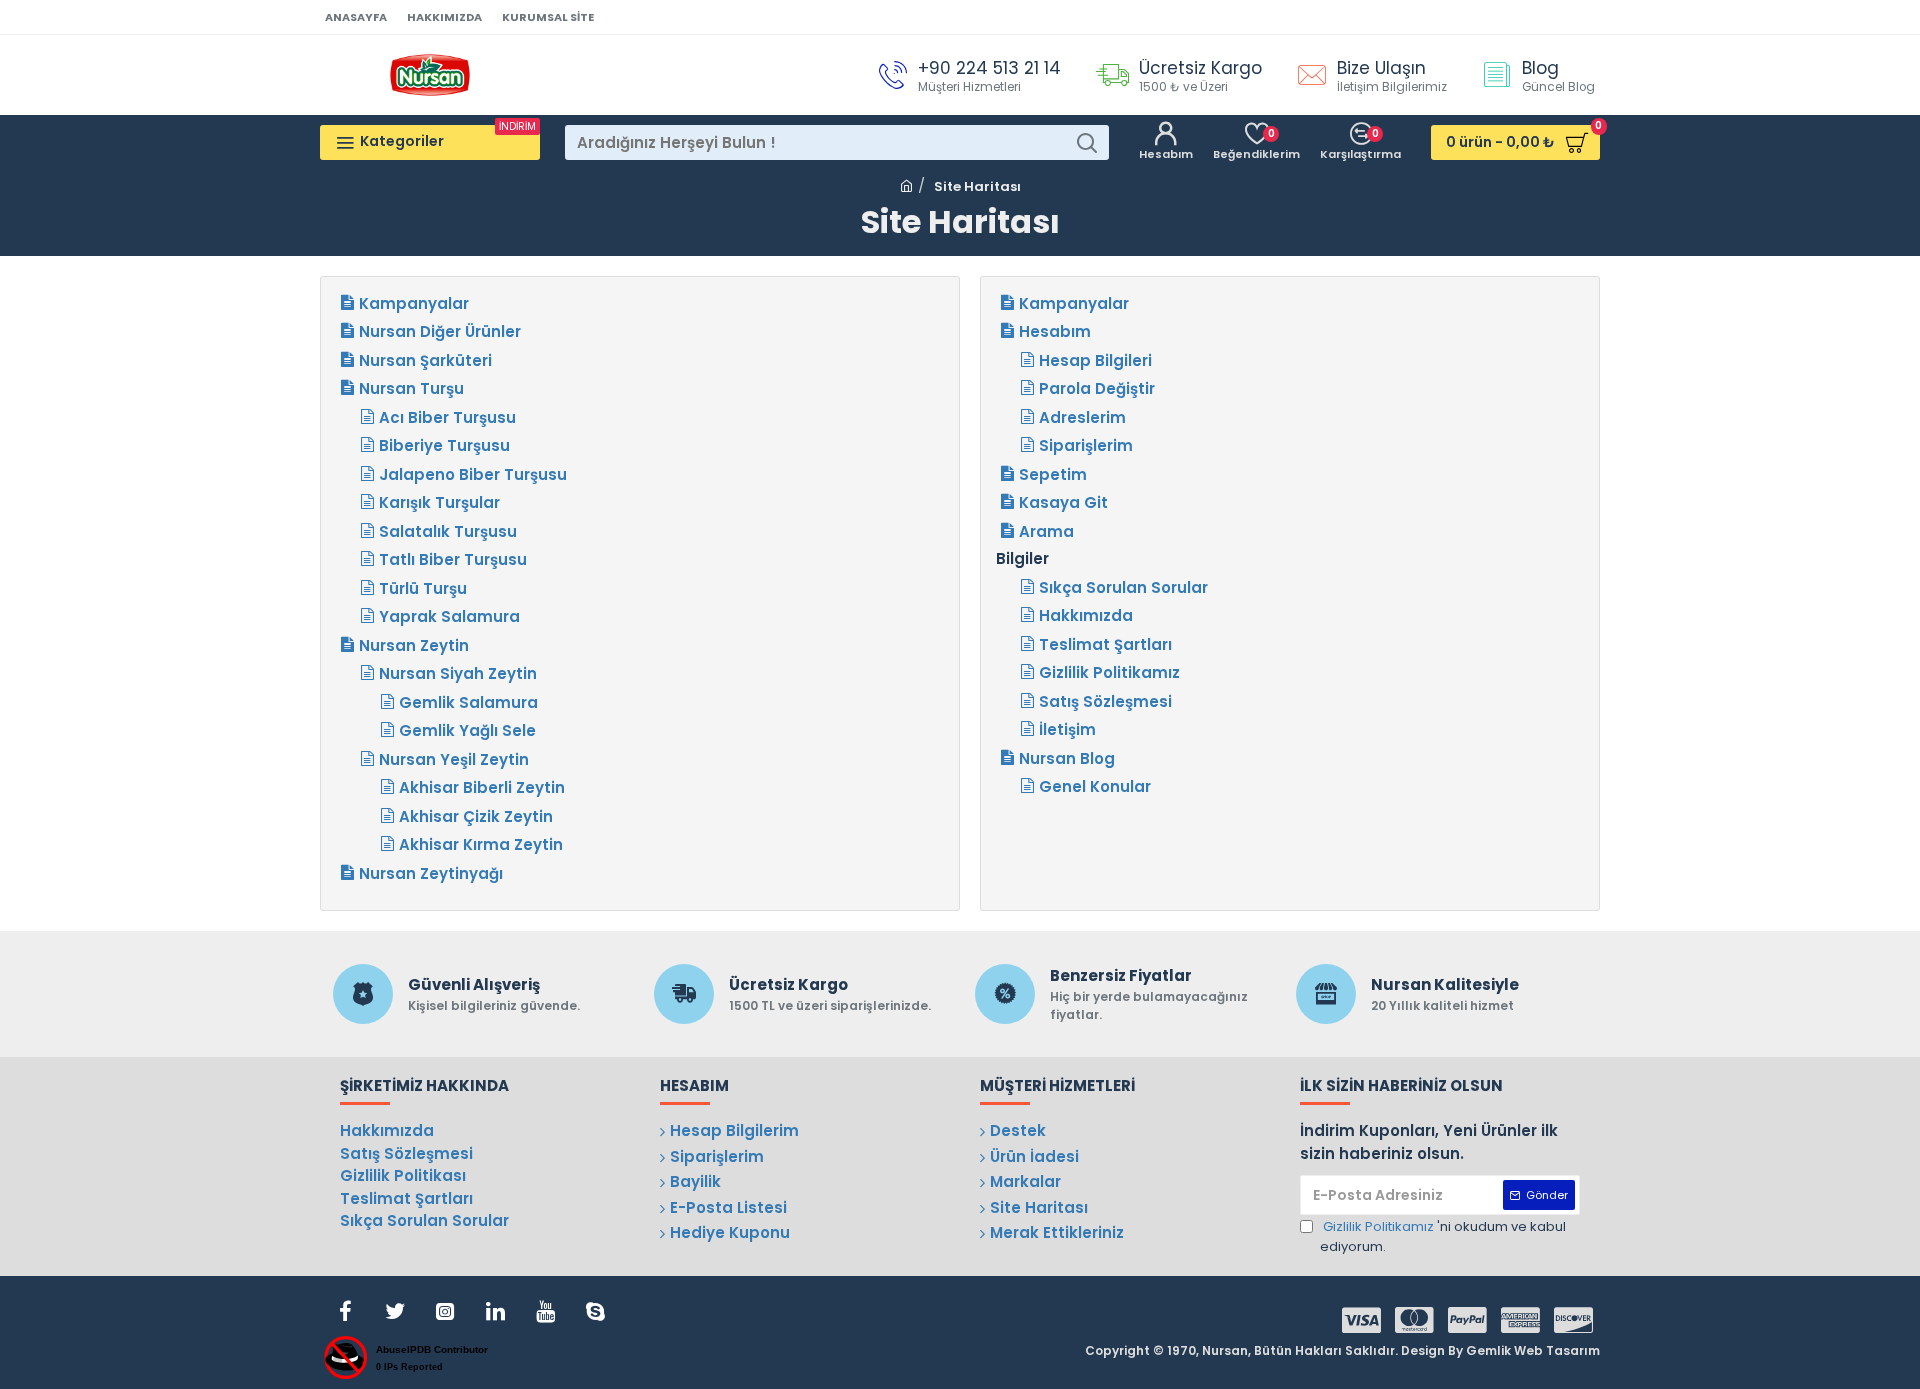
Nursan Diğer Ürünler (440, 331)
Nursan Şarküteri (425, 360)
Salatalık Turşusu (448, 531)
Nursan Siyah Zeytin (458, 673)
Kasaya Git (1063, 502)
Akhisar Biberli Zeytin (482, 787)
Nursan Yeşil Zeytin (454, 759)
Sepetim (1053, 474)
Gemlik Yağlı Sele (467, 730)
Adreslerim (1082, 417)
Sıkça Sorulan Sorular (1123, 587)
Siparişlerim (1086, 445)
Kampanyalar (414, 303)
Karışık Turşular (439, 502)
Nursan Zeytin (414, 645)
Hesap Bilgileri (1095, 360)
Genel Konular (1095, 786)
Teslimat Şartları (1105, 644)
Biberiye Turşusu (444, 445)
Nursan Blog (1067, 758)
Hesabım (1055, 331)
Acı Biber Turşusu (447, 417)
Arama (1046, 531)
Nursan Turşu (411, 388)
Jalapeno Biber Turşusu (473, 474)
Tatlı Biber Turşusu (453, 559)
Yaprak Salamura (449, 616)
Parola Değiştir (1097, 388)
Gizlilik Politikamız (1109, 672)
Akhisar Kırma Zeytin (481, 844)
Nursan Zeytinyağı (431, 873)
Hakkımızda (1086, 615)
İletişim (1067, 729)
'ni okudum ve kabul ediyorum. (1443, 1236)
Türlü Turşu (423, 588)
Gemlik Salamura (468, 702)
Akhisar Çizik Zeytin (476, 816)
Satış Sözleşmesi (1105, 701)
